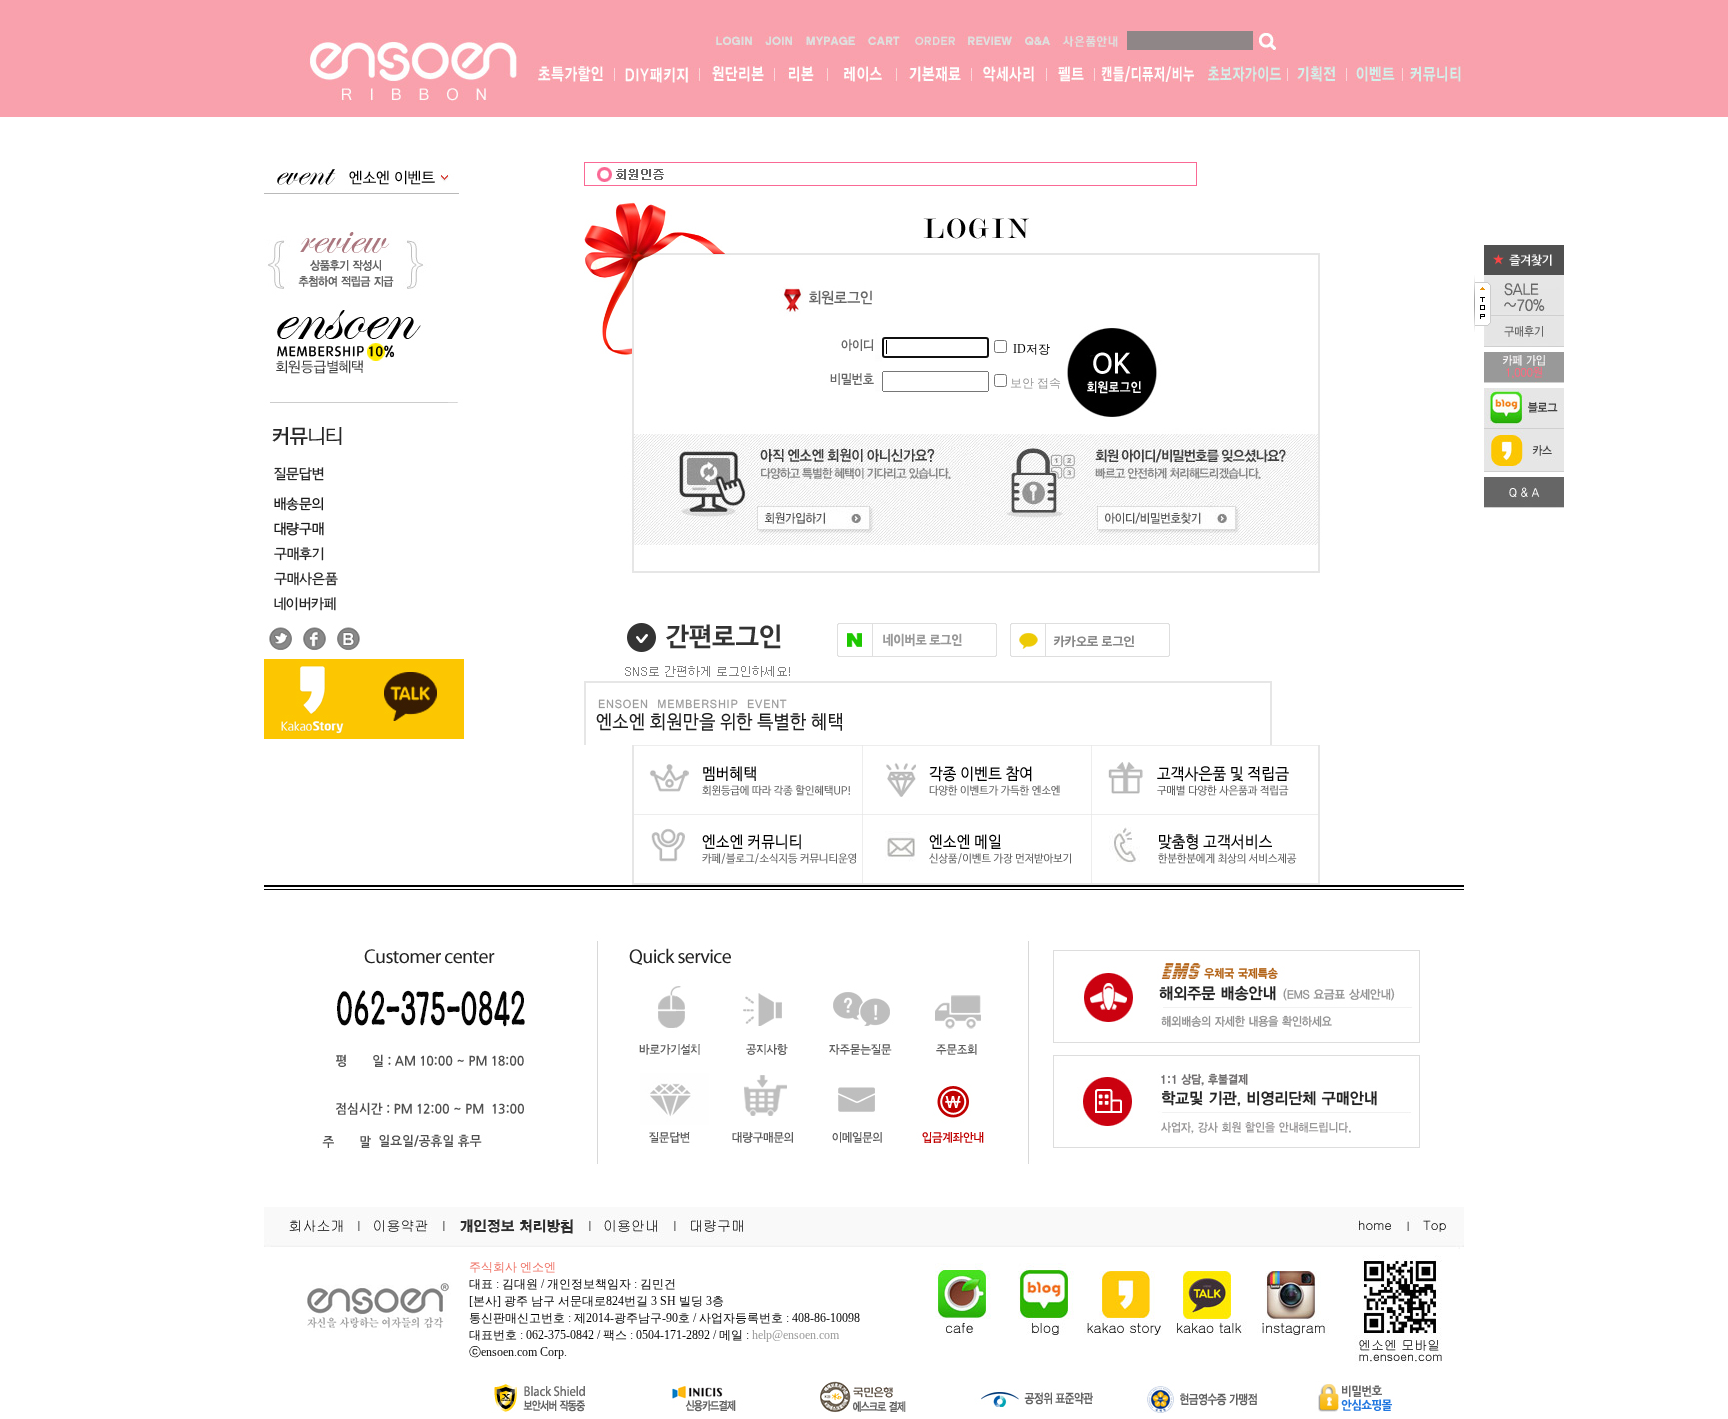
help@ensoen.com (795, 1335)
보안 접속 (1035, 383)
